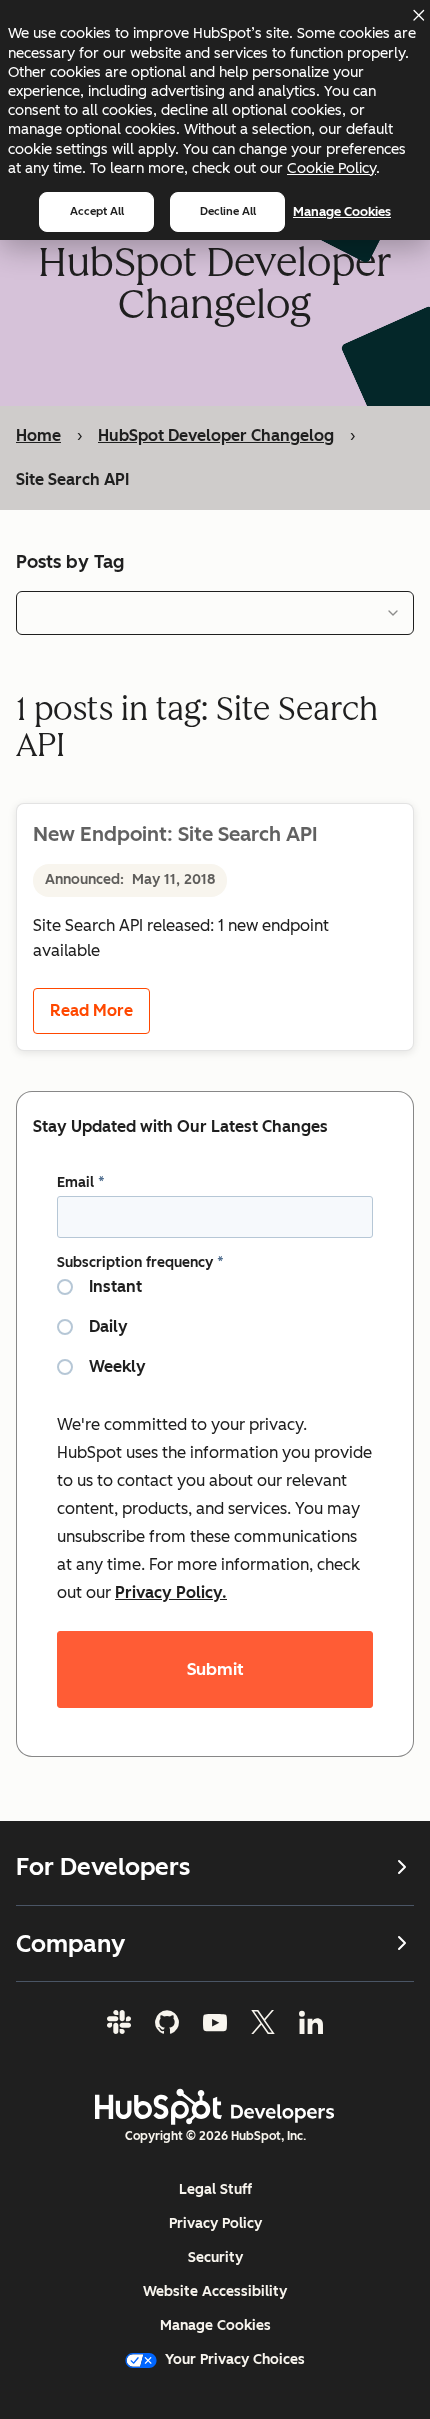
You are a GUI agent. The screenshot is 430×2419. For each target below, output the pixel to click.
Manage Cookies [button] (215, 2325)
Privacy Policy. (171, 1592)
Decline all (228, 211)
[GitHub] (167, 2022)
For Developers (103, 1867)
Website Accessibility (215, 2291)
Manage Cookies (342, 211)
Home (38, 435)
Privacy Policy (215, 2223)
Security (215, 2257)
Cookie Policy (331, 168)
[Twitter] (263, 2022)
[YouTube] (215, 2022)
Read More (91, 1010)
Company (70, 1943)
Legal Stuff (215, 2189)
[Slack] (119, 2022)
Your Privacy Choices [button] (235, 2359)
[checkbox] (215, 1335)
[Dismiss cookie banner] (418, 15)
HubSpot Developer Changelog (216, 435)
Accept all (97, 211)
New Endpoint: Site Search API (175, 834)
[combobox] (215, 613)
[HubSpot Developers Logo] (215, 2107)
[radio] (215, 1295)
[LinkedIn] (311, 2022)
